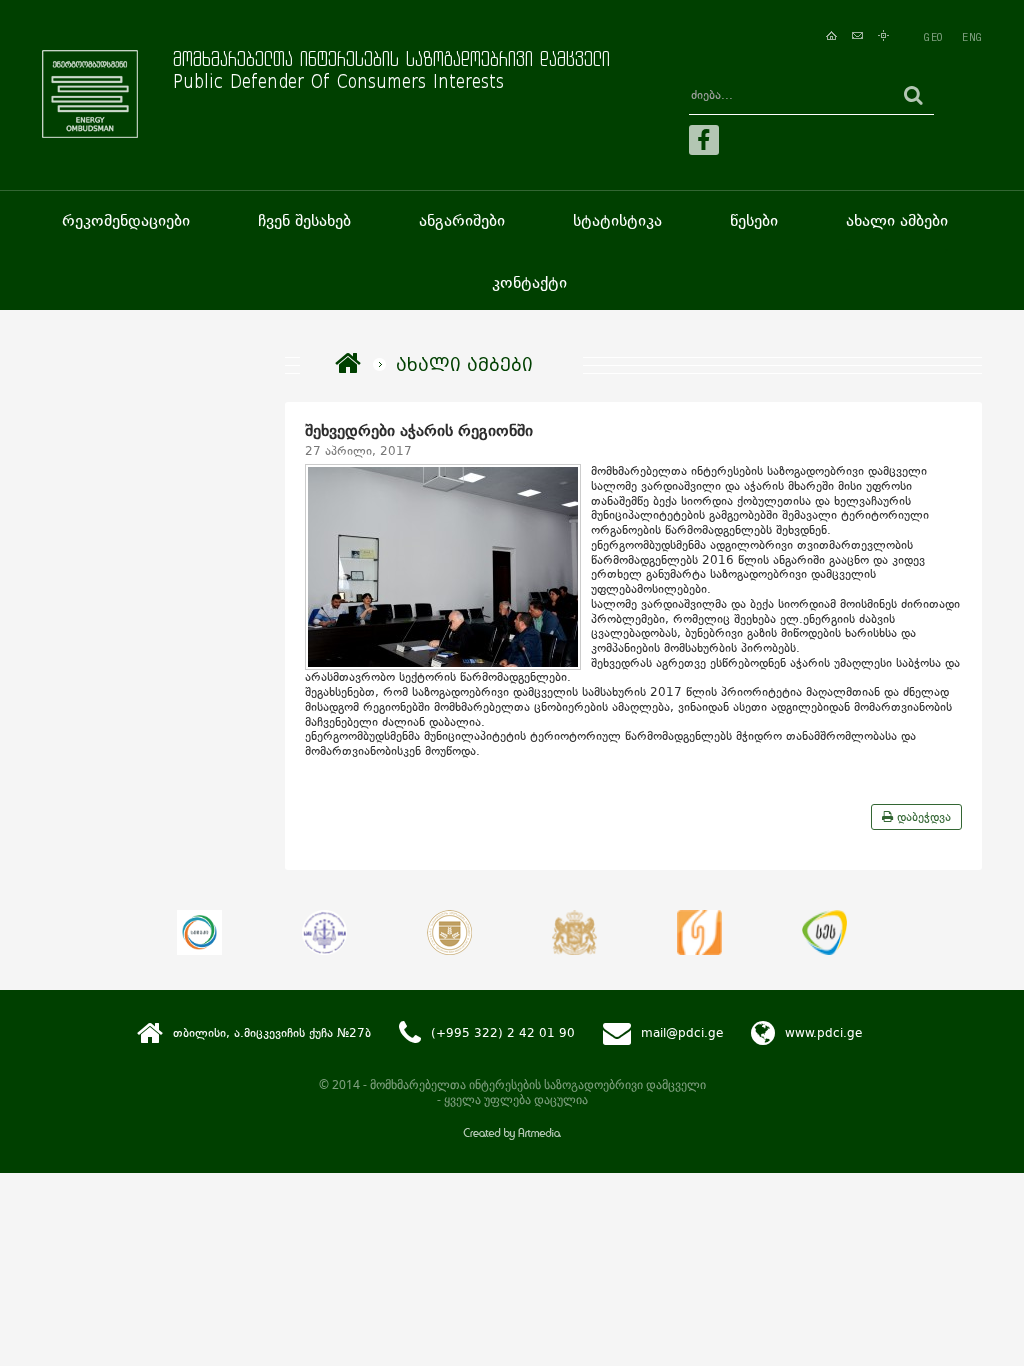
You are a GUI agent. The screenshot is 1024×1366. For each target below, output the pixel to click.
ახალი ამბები (897, 220)
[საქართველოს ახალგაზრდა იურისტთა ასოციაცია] (324, 932)
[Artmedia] (512, 1135)
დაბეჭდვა (922, 817)
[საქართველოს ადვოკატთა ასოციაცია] (449, 932)
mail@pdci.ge (682, 1034)
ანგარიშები (462, 220)
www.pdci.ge (823, 1034)
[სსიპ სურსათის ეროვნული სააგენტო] (824, 932)
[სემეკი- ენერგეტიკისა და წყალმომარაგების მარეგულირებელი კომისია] (199, 932)
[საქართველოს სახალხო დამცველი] (574, 932)
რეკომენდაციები (126, 220)
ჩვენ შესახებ (304, 220)
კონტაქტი (529, 282)
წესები (754, 220)
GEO (933, 37)
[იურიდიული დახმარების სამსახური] (699, 932)
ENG (972, 37)
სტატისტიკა (617, 220)
